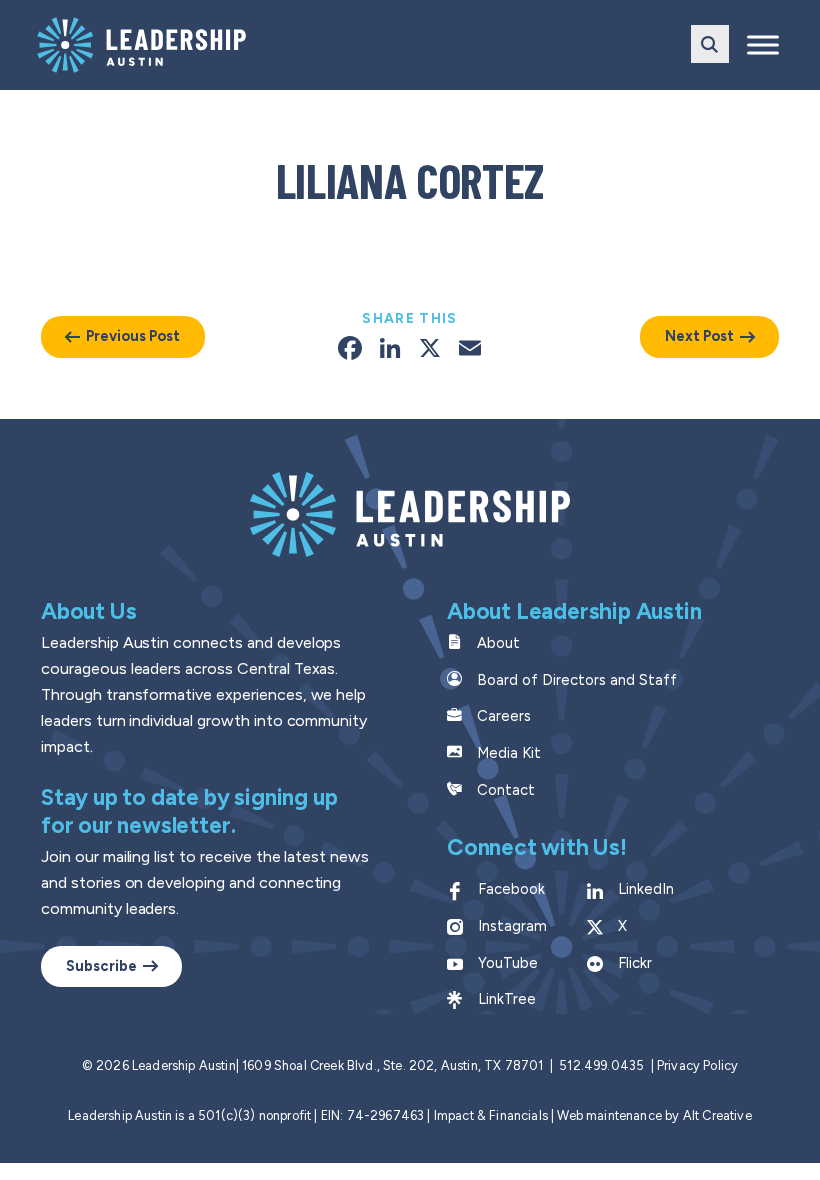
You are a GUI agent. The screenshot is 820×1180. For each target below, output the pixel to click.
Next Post (699, 336)
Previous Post (133, 336)
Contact (506, 790)
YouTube (508, 963)
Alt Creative (717, 1115)
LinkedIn (646, 889)
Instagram (512, 926)
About (498, 643)
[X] (430, 350)
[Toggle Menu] (763, 44)
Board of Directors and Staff (577, 680)
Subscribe (101, 966)
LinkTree (507, 999)
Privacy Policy (697, 1065)
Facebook (511, 889)
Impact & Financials (491, 1115)
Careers (504, 716)
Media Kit (509, 753)
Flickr (635, 963)
